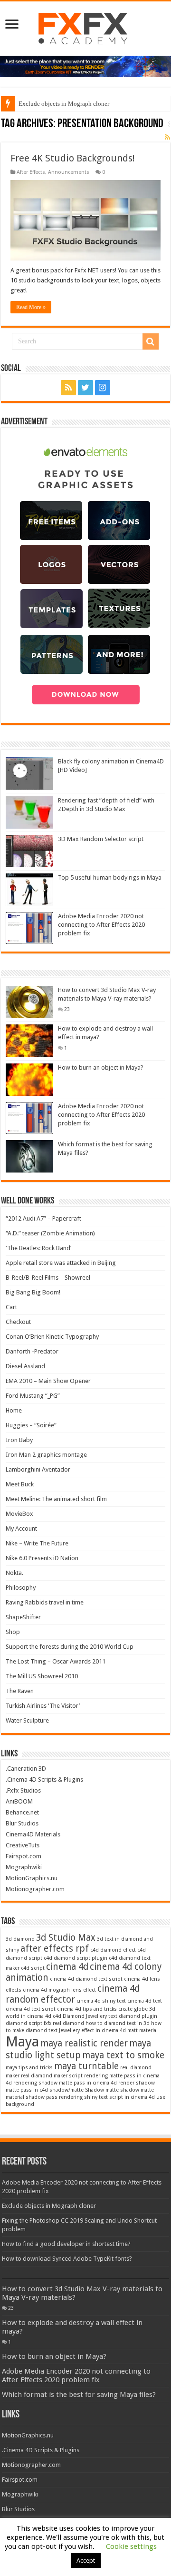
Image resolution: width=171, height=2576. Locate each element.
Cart (11, 1307)
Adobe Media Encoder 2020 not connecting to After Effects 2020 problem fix (101, 925)
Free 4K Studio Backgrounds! (73, 158)
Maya (22, 2042)
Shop (13, 1632)
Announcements (69, 172)
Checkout (18, 1322)
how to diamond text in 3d (118, 2023)
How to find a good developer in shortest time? (66, 2244)
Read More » (31, 307)
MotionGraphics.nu (32, 1878)
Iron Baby (19, 1440)
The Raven (20, 1691)
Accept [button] (86, 2561)
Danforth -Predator (32, 1351)
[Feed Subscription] (167, 137)
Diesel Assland (25, 1366)
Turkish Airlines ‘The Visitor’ (43, 1706)
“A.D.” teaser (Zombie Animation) (50, 1233)
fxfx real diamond (64, 2023)
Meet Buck (20, 1484)
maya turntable (86, 2066)
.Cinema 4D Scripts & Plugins (44, 1779)
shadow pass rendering (54, 2097)
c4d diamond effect (113, 1950)
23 (67, 1009)
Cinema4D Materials (33, 1834)
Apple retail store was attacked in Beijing (61, 1263)
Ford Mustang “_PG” (33, 1396)
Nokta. (14, 1573)
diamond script (24, 2023)
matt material (142, 2030)
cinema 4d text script (31, 2009)
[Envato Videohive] (85, 66)
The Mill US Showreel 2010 (42, 1676)
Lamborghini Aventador (38, 1469)
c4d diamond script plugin (76, 1958)
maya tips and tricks (29, 2068)
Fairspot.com (24, 1856)
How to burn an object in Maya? (101, 1067)
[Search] (151, 341)
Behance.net (22, 1812)
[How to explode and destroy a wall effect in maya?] (29, 1041)
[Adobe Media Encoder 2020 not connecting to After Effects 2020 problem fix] (29, 1118)
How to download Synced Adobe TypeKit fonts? (67, 2259)
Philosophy (21, 1588)
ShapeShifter (23, 1617)
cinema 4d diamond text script (86, 1979)
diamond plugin (138, 2016)
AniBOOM (19, 1801)
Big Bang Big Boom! (33, 1292)
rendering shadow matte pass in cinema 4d (65, 2083)
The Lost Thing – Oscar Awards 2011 (56, 1661)
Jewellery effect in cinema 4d (92, 2030)
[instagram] (103, 388)
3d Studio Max (66, 1938)
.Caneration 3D (26, 1769)
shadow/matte (66, 2090)
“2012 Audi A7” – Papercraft (43, 1218)
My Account (21, 1529)
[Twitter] (85, 388)
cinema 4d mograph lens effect (59, 1990)
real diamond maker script (52, 2076)
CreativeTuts (23, 1845)
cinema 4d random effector (73, 1994)
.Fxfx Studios (23, 1790)
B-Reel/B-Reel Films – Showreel (48, 1278)
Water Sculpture (27, 1720)
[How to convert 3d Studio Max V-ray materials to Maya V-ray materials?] (29, 1002)
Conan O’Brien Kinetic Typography (52, 1337)
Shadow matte (102, 2090)
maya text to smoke (123, 2055)
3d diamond (20, 1939)
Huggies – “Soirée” (31, 1425)
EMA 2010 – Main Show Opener (48, 1381)
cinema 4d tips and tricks (87, 2009)
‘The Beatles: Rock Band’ (38, 1248)
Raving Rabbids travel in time (45, 1602)
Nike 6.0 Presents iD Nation (42, 1558)
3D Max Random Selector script (101, 839)
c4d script (33, 1968)
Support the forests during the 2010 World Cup (70, 1647)
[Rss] (68, 388)
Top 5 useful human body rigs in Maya (110, 877)
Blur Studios (22, 1823)
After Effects (31, 172)
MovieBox (19, 1514)
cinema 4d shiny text (101, 2001)
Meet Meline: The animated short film (56, 1499)
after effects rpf (55, 1949)
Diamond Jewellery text (90, 2016)
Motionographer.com (35, 1889)
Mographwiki (24, 1867)
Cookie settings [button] (131, 2546)
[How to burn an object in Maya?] (29, 1080)
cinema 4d (67, 1967)
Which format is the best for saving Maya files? (79, 2395)
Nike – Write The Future (37, 1543)
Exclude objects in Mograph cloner (64, 104)
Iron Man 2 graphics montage (46, 1455)
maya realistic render (84, 2043)
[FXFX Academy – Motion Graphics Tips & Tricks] (86, 27)
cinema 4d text (145, 2001)
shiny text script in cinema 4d (119, 2097)
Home (14, 1410)
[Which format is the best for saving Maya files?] (29, 1156)
